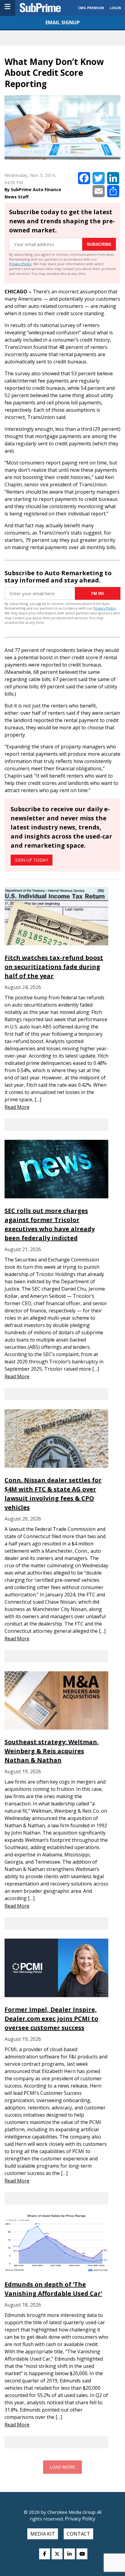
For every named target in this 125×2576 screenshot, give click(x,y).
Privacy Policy (20, 264)
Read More (17, 1107)
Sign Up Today (32, 860)
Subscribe (99, 244)
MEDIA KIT (43, 2534)
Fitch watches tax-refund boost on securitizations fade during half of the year (54, 967)
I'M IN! (98, 593)
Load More (62, 2467)
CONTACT (78, 2534)
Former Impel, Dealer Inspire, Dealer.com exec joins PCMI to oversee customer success (51, 2019)
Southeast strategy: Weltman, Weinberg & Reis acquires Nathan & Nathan (52, 1751)
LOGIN (115, 8)
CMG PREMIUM (91, 8)
